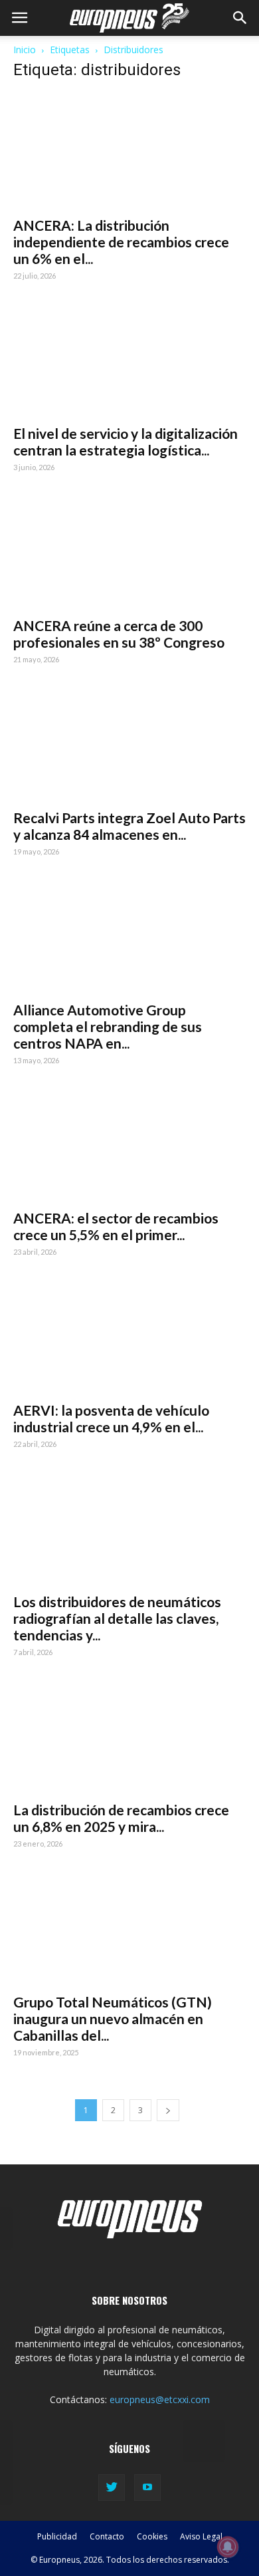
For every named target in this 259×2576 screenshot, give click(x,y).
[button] (240, 18)
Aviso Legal (201, 2536)
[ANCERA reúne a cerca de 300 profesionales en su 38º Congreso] (129, 551)
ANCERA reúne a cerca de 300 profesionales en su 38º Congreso (119, 634)
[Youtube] (147, 2488)
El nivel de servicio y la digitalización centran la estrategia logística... (126, 442)
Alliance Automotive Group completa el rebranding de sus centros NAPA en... (108, 1026)
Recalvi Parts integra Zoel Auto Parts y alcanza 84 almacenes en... (129, 826)
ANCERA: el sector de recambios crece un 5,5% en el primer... (116, 1226)
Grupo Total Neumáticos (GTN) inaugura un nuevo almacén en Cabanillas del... (113, 2018)
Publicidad (57, 2536)
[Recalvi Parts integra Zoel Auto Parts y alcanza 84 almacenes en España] (129, 744)
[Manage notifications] (228, 2547)
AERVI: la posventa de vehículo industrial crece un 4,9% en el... (111, 1418)
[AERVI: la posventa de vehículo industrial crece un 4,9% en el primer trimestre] (129, 1336)
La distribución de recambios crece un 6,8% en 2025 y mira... (121, 1818)
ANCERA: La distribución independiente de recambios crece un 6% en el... (121, 242)
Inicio (25, 50)
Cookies (152, 2536)
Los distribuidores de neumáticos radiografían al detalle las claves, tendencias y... (117, 1618)
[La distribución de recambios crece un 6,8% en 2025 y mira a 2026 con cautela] (129, 1736)
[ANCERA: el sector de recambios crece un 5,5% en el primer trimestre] (129, 1144)
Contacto (107, 2536)
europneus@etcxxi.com (160, 2399)
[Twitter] (112, 2488)
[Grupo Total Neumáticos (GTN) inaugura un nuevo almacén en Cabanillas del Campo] (129, 1927)
